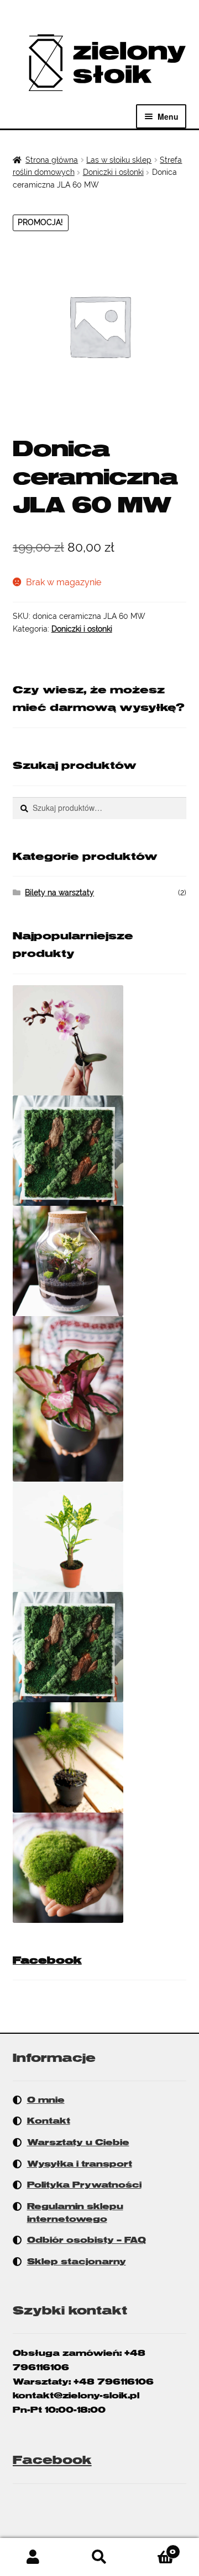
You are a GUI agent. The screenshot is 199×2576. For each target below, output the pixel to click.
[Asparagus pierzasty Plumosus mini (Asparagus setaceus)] (100, 1757)
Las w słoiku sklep (119, 160)
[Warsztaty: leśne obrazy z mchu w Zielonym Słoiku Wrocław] (100, 1647)
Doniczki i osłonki (113, 172)
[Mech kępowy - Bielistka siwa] (100, 1868)
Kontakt (49, 2121)
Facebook (47, 1960)
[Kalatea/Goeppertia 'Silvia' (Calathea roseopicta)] (100, 1399)
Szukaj (99, 2557)
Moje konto (33, 2557)
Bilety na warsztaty (59, 892)
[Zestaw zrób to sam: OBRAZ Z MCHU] (100, 1151)
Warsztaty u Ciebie (78, 2142)
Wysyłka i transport (80, 2164)
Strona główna (52, 160)
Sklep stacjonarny (77, 2262)
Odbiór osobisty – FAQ (87, 2240)
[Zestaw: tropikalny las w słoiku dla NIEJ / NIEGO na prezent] (100, 1261)
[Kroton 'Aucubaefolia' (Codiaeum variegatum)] (100, 1537)
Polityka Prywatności (84, 2185)
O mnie (46, 2100)
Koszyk (154, 2548)
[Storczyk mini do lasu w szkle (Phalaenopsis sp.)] (100, 1040)
